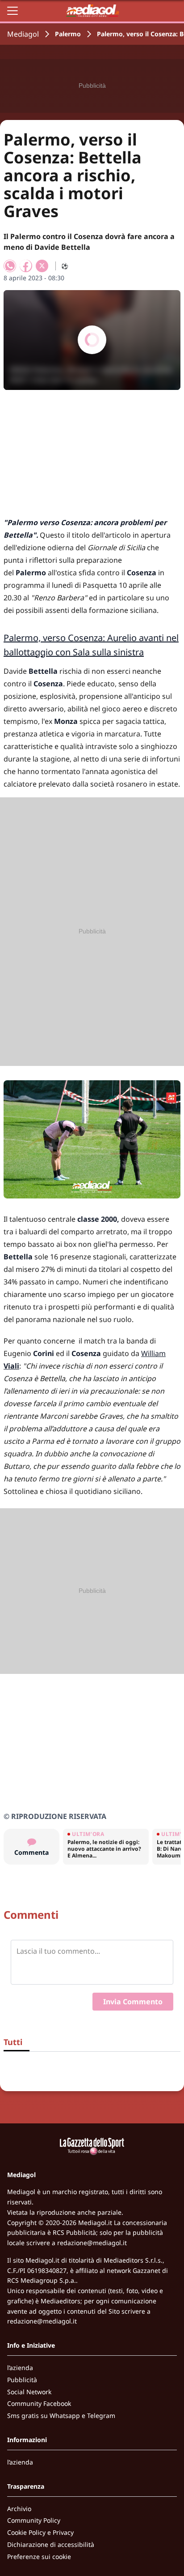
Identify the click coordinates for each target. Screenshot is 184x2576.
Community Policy (34, 2520)
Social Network (29, 2392)
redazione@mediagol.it (92, 2243)
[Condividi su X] (42, 266)
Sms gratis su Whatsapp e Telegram (61, 2416)
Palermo (68, 34)
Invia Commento (133, 2002)
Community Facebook (39, 2403)
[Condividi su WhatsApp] (10, 266)
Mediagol (23, 34)
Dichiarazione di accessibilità (51, 2544)
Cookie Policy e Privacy (40, 2532)
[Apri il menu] (13, 11)
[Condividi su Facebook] (26, 266)
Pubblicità (22, 2380)
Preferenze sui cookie (39, 2557)
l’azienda (20, 2368)
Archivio (19, 2509)
